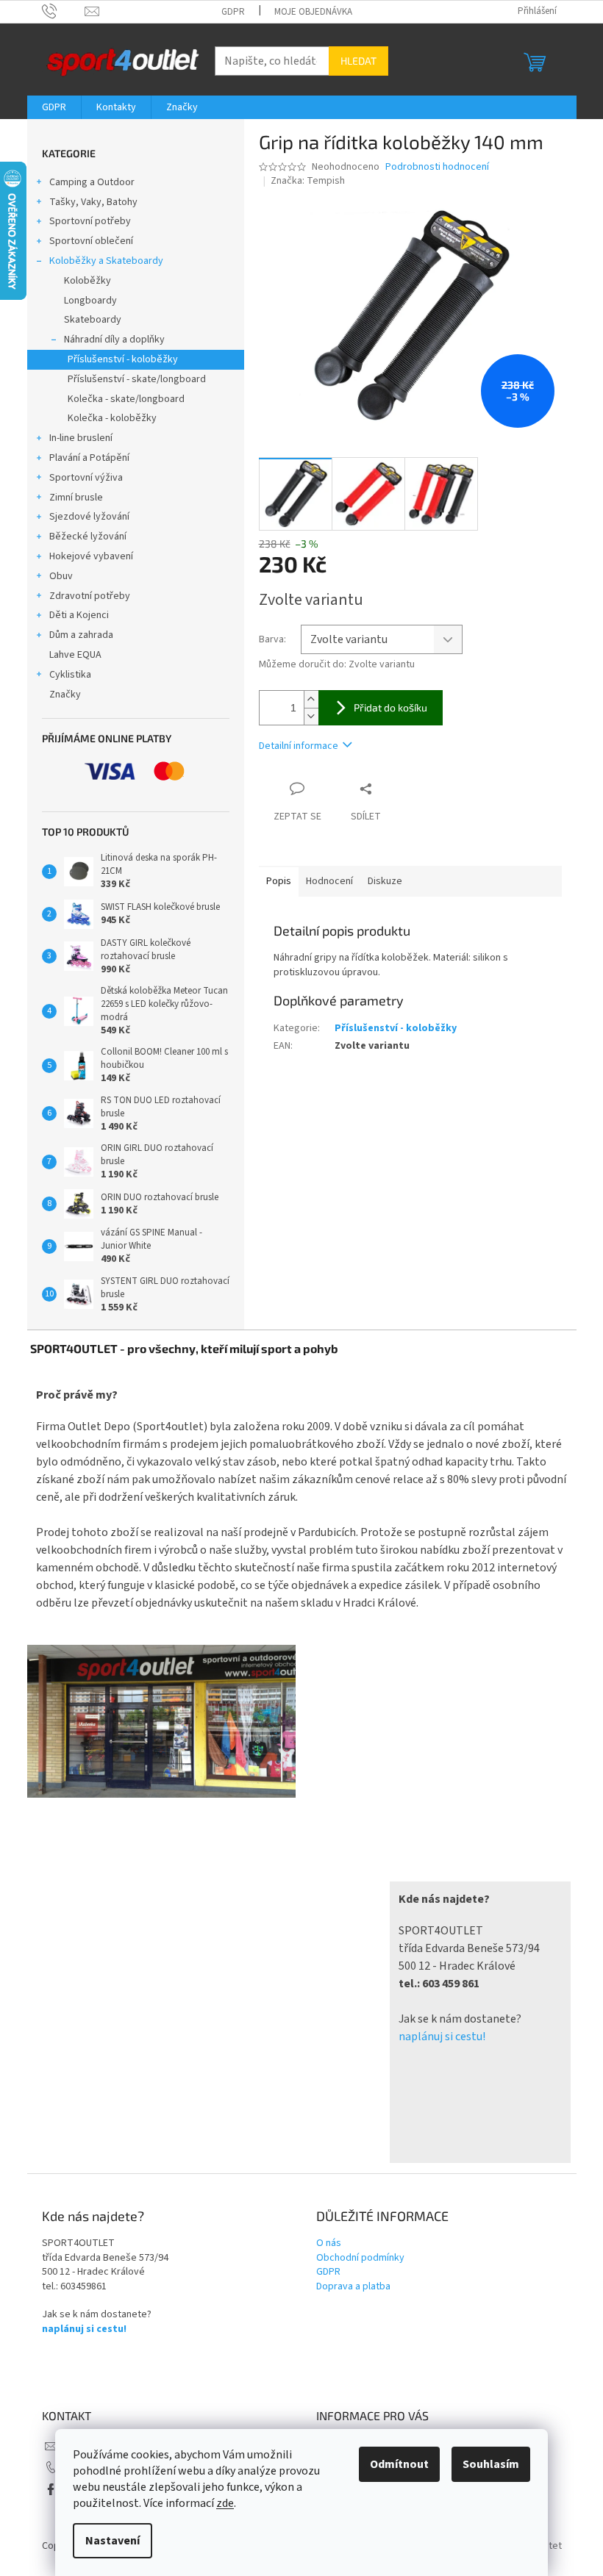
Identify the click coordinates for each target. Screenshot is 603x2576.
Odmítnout (399, 2464)
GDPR (233, 12)
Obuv (61, 576)
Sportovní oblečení (91, 241)
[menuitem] (54, 107)
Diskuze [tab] (385, 881)
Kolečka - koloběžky (112, 418)
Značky (65, 695)
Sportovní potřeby (90, 221)
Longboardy (90, 301)
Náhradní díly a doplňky (114, 340)
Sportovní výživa (86, 478)
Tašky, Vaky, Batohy (93, 202)
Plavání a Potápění (89, 458)
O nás (329, 2243)
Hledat (358, 61)
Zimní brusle (76, 498)
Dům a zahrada (81, 635)
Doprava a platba (353, 2287)
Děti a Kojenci (79, 615)
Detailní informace (299, 746)
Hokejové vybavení (91, 556)
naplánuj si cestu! (442, 2037)
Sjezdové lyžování (89, 517)
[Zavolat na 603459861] (64, 11)
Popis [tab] (279, 881)
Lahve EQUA (75, 655)
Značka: (308, 181)
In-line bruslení (81, 438)
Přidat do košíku (390, 707)
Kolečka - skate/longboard (126, 399)
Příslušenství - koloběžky (123, 359)
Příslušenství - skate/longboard (137, 379)
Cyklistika (70, 675)
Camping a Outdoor (92, 182)
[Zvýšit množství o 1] (311, 699)
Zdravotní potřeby (90, 596)
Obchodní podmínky (360, 2258)
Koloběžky (88, 281)
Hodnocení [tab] (329, 881)
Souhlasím (491, 2464)
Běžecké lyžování (88, 537)
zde (225, 2503)
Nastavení (113, 2541)
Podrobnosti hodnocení (437, 167)
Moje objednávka (313, 12)
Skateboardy (93, 320)
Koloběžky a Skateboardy (106, 261)
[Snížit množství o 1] (311, 716)
